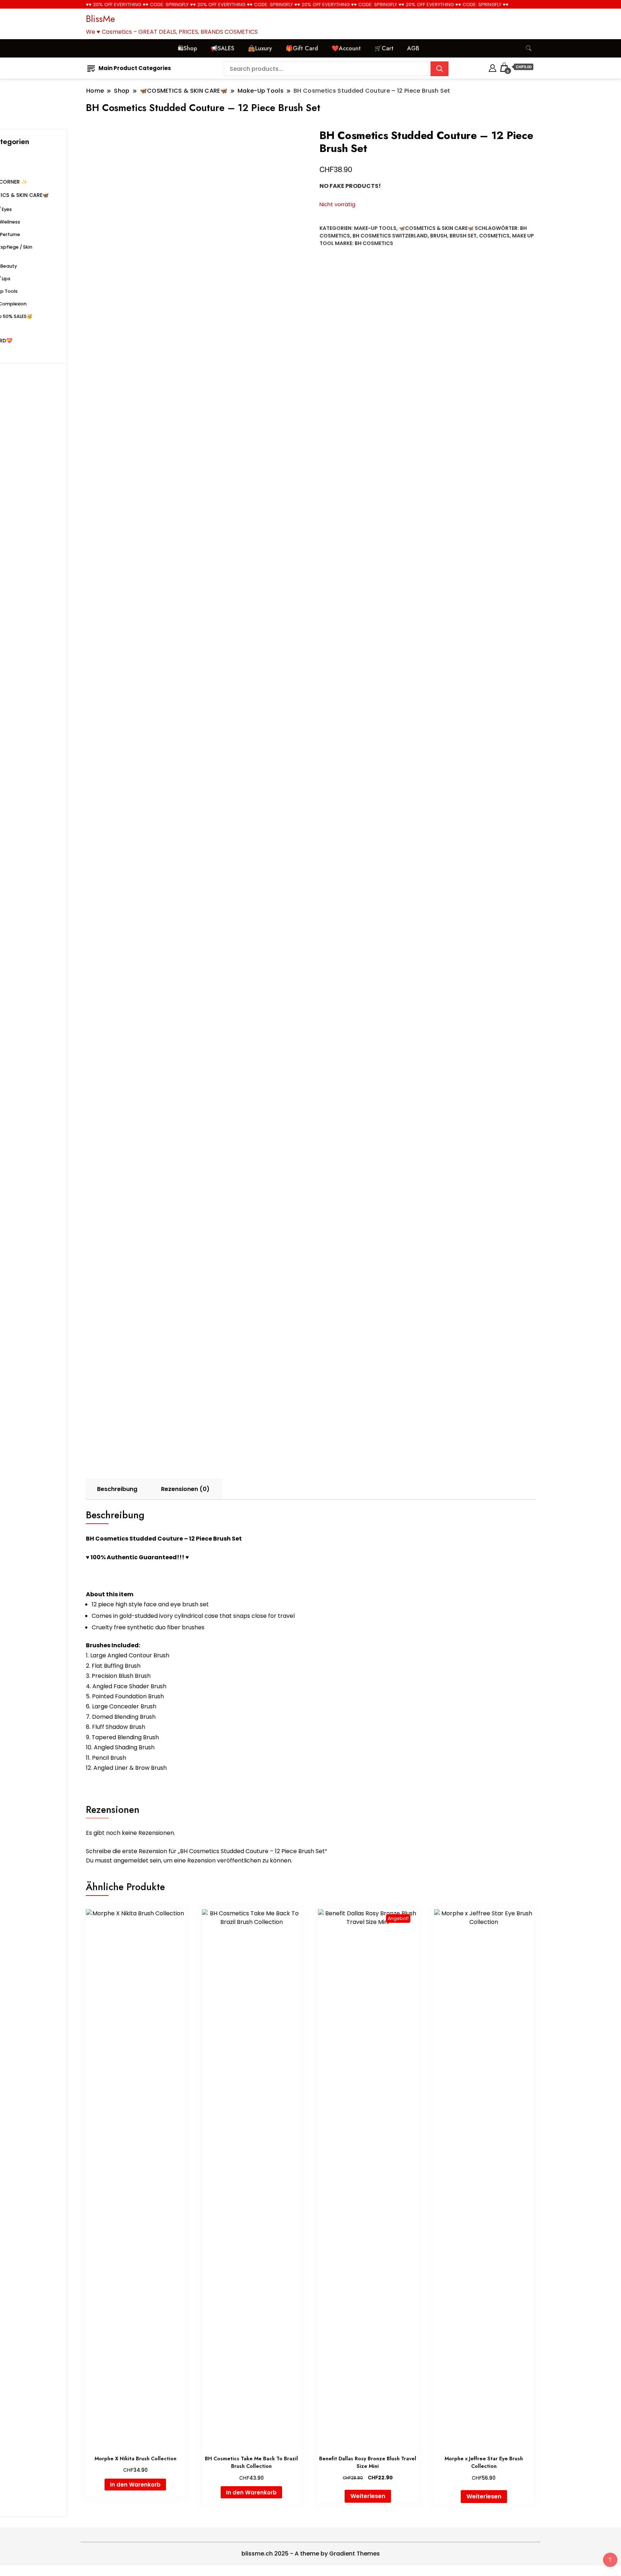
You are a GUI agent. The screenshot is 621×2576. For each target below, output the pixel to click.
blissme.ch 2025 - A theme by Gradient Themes (311, 2554)
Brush (439, 236)
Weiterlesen (368, 2496)
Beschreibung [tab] (117, 1489)
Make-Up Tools (375, 228)
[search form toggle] (529, 48)
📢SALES (222, 48)
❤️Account (346, 48)
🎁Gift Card (302, 48)
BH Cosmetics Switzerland (390, 236)
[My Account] (493, 67)
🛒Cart (384, 48)
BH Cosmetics (374, 243)
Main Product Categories (135, 68)
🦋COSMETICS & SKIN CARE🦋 (436, 228)
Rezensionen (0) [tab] (185, 1489)
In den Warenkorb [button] (135, 2485)
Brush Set (463, 236)
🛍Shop (187, 48)
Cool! (588, 12)
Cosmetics (494, 236)
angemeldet (131, 1861)
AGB (413, 48)
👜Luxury (260, 48)
